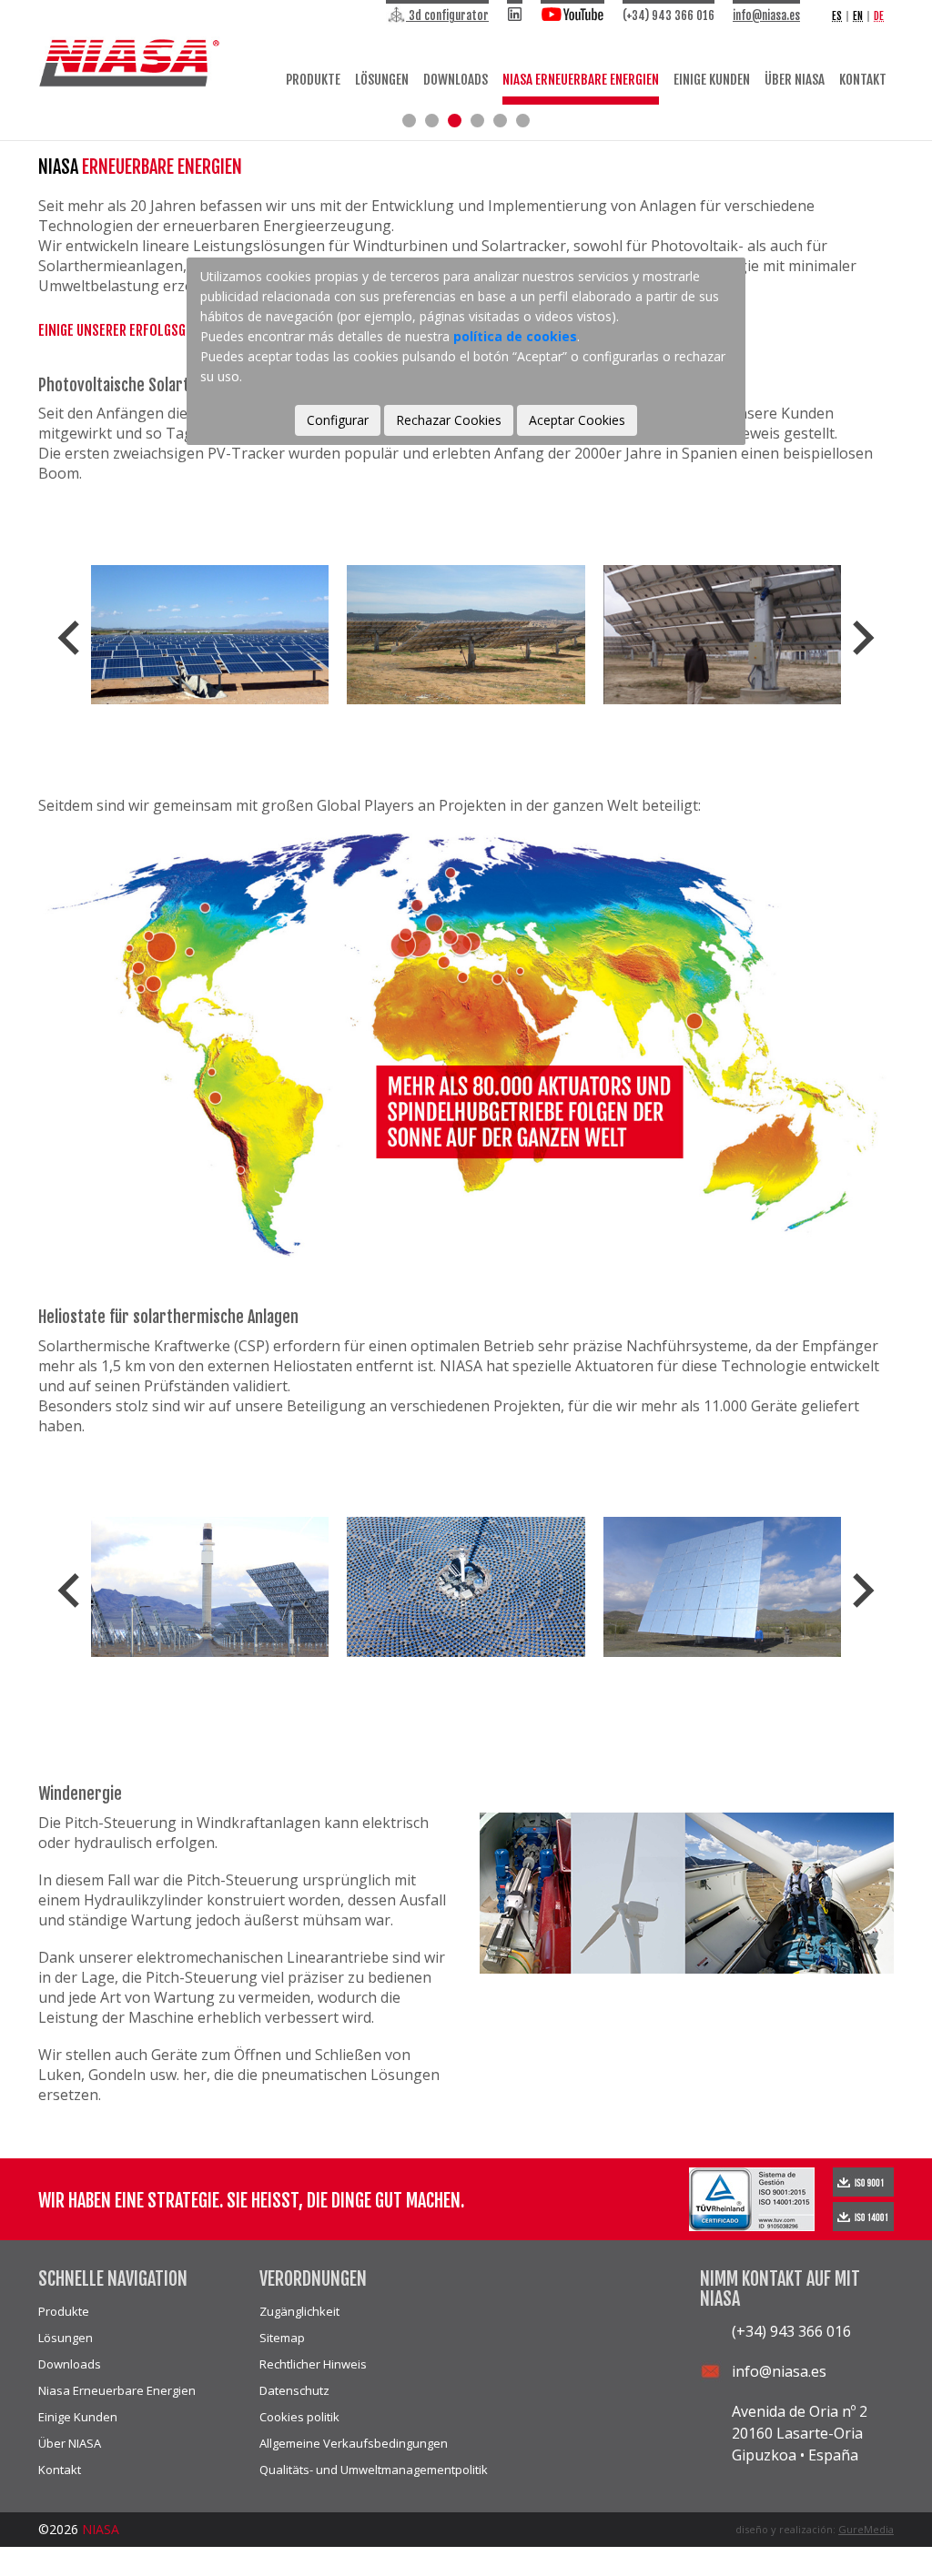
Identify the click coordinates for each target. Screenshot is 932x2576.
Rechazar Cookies (449, 420)
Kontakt (863, 80)
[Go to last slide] (71, 638)
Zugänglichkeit (299, 2311)
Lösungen (382, 80)
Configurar (338, 420)
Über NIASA (795, 80)
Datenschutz (294, 2390)
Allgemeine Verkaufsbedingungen (354, 2443)
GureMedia (866, 2529)
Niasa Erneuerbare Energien (581, 80)
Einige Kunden (712, 80)
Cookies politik (299, 2417)
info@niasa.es (766, 15)
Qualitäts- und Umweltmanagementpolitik (374, 2470)
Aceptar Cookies (577, 420)
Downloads (456, 80)
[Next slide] (861, 638)
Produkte (313, 80)
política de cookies (515, 336)
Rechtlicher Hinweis (313, 2364)
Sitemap (282, 2338)
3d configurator (447, 15)
